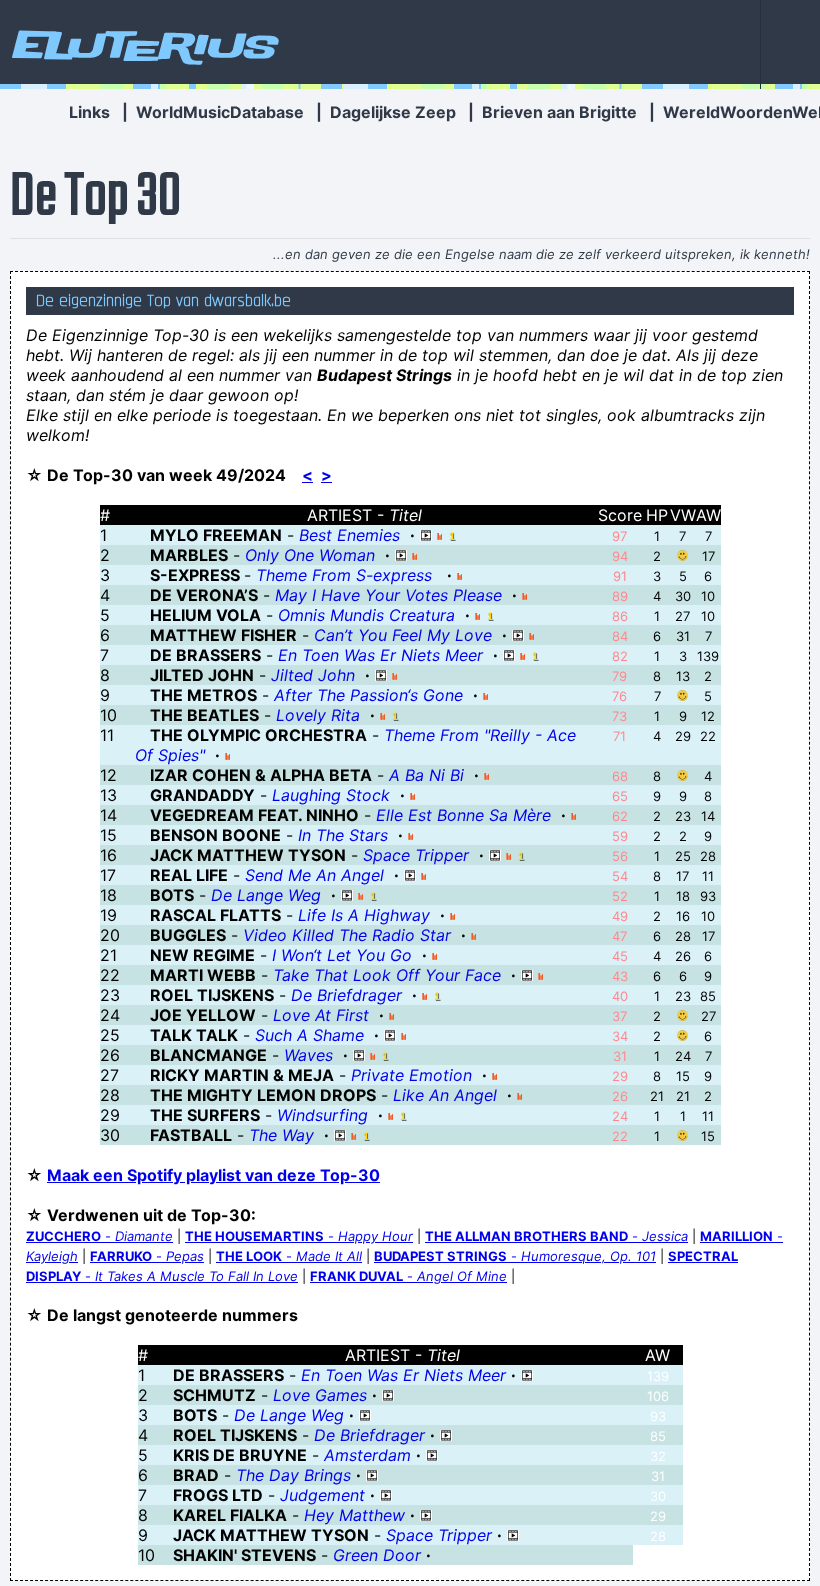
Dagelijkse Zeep (393, 112)
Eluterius (142, 45)
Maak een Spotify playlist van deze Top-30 (213, 1175)
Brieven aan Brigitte (559, 112)
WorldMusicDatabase (220, 112)
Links (89, 112)
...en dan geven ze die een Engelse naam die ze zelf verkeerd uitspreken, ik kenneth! (541, 254)
